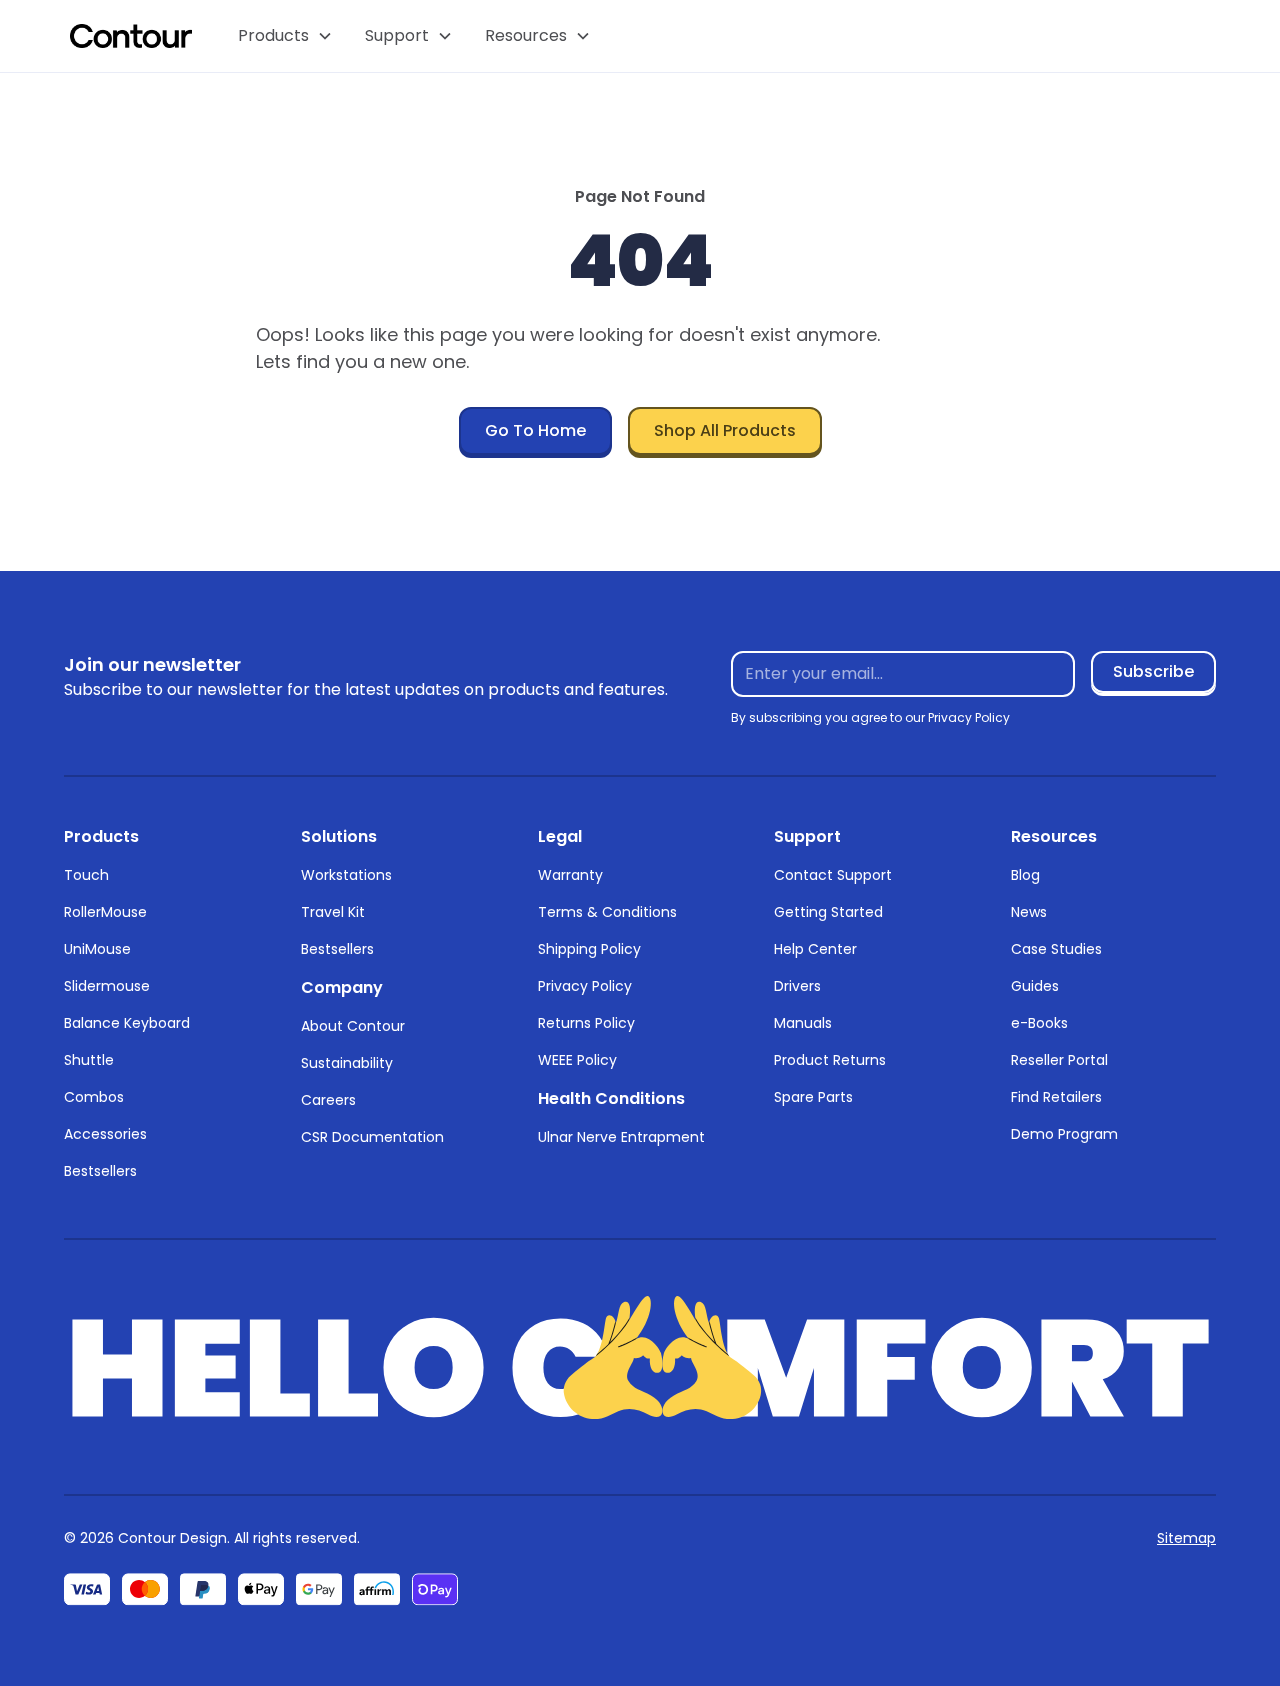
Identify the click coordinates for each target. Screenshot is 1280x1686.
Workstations (346, 875)
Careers (328, 1100)
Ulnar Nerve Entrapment (621, 1137)
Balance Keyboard (127, 1023)
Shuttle (89, 1060)
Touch (86, 875)
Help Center (815, 949)
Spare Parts (813, 1097)
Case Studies (1056, 949)
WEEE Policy (577, 1060)
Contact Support (833, 875)
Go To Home (535, 430)
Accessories (105, 1134)
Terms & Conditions (607, 912)
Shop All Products (725, 430)
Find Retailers (1056, 1097)
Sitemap (1186, 1538)
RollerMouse (105, 912)
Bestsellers (100, 1171)
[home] (131, 36)
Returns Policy (586, 1023)
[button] (285, 36)
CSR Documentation (372, 1137)
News (1029, 912)
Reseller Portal (1059, 1060)
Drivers (797, 986)
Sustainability (347, 1063)
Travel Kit (333, 912)
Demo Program (1064, 1134)
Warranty (570, 875)
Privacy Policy (585, 986)
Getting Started (828, 912)
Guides (1035, 986)
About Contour (353, 1026)
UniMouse (97, 949)
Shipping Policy (589, 949)
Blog (1025, 875)
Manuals (803, 1023)
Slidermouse (107, 986)
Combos (94, 1097)
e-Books (1039, 1023)
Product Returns (830, 1060)
